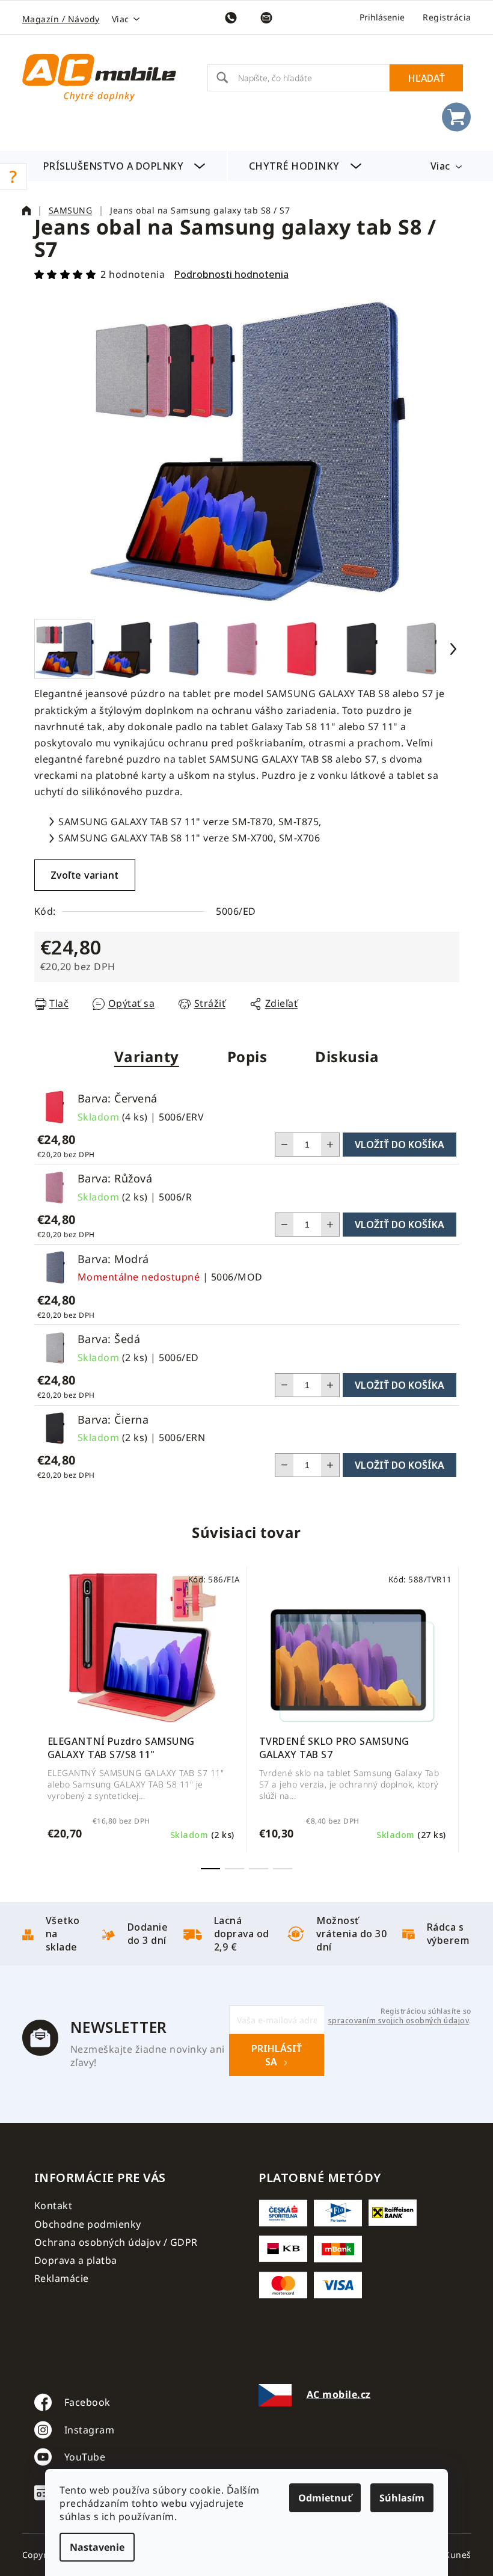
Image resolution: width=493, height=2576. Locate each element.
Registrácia (447, 17)
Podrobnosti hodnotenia (231, 274)
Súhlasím (402, 2498)
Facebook (87, 2402)
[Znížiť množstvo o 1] (284, 1145)
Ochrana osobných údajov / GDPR (116, 2242)
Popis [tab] (247, 1056)
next (450, 1720)
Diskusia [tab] (347, 1056)
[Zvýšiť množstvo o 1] (330, 1145)
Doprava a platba (76, 2260)
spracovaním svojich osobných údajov (399, 2021)
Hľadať (426, 78)
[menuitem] (124, 166)
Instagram (90, 2430)
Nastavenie (97, 2547)
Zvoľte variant (85, 875)
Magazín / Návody (61, 19)
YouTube (85, 2457)
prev (44, 1720)
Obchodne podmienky (88, 2224)
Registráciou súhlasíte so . (400, 2016)
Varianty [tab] (147, 1056)
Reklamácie (62, 2278)
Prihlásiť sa (277, 2055)
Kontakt (54, 2206)
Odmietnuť (325, 2498)
